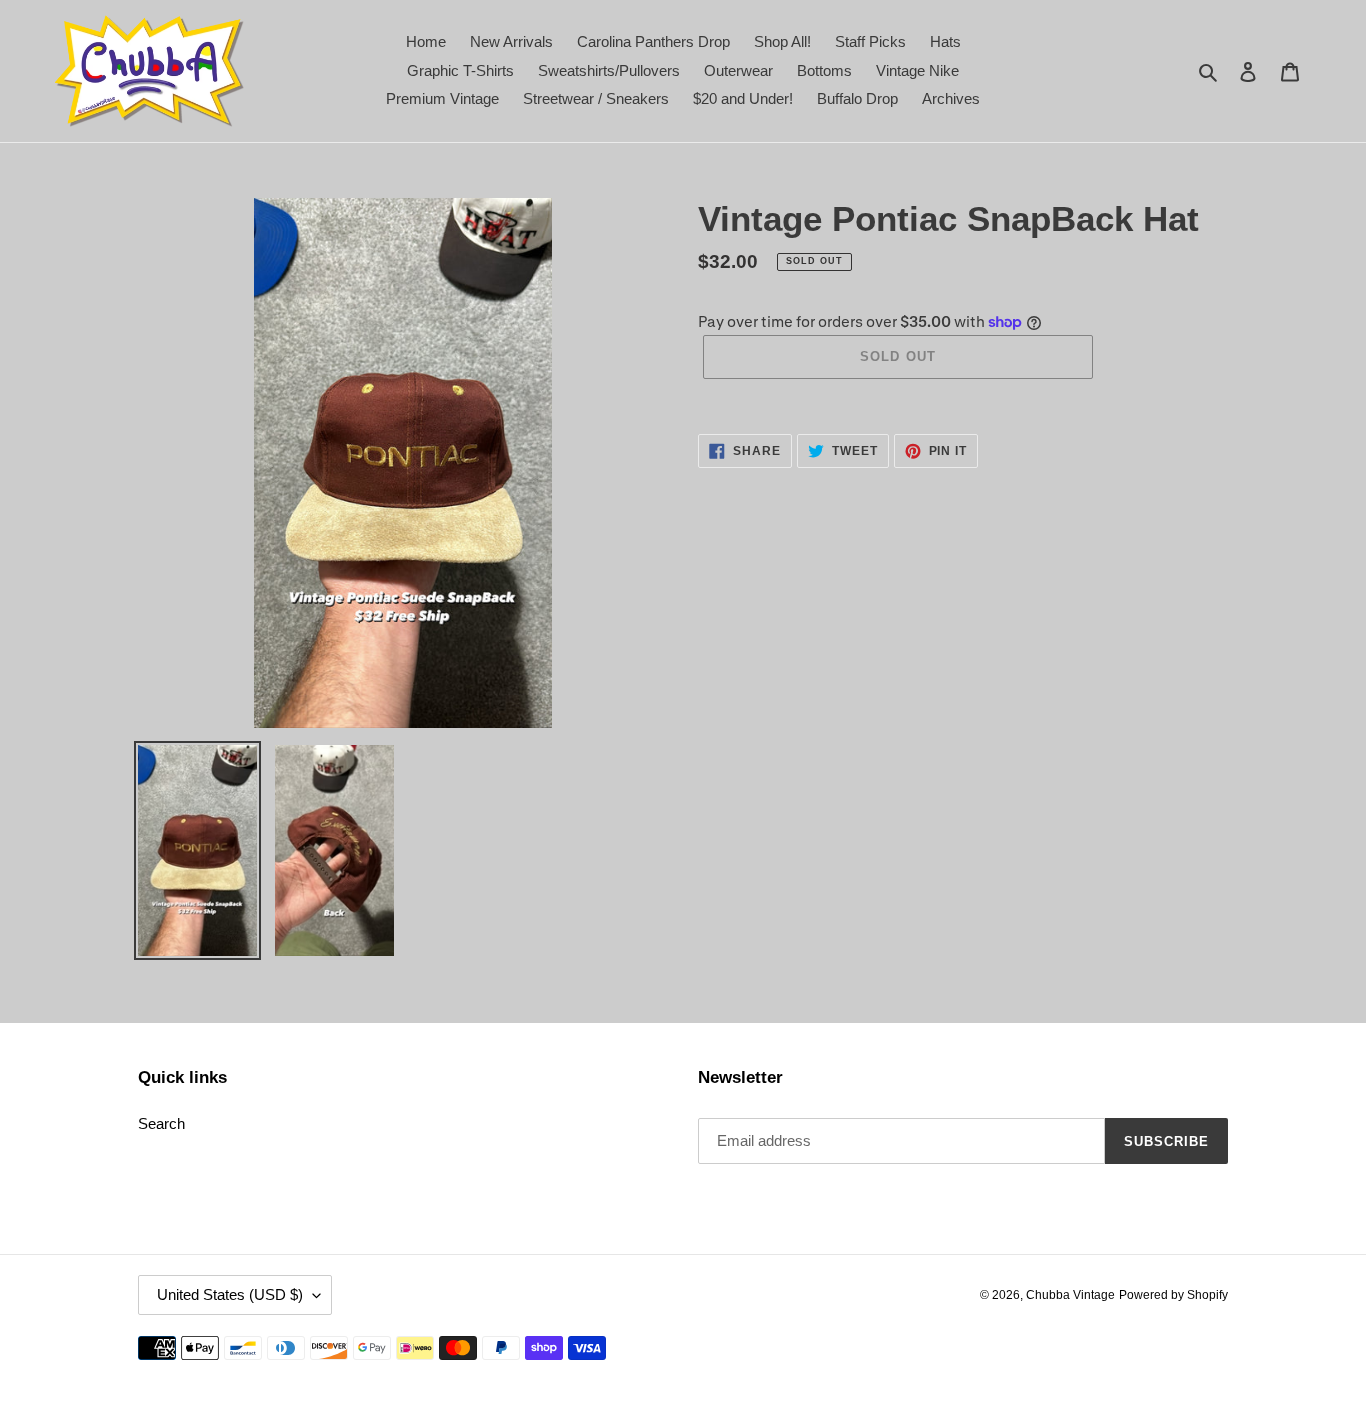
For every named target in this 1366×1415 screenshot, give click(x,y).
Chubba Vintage (1070, 1295)
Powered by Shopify (1173, 1295)
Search (161, 1123)
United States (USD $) (230, 1294)
